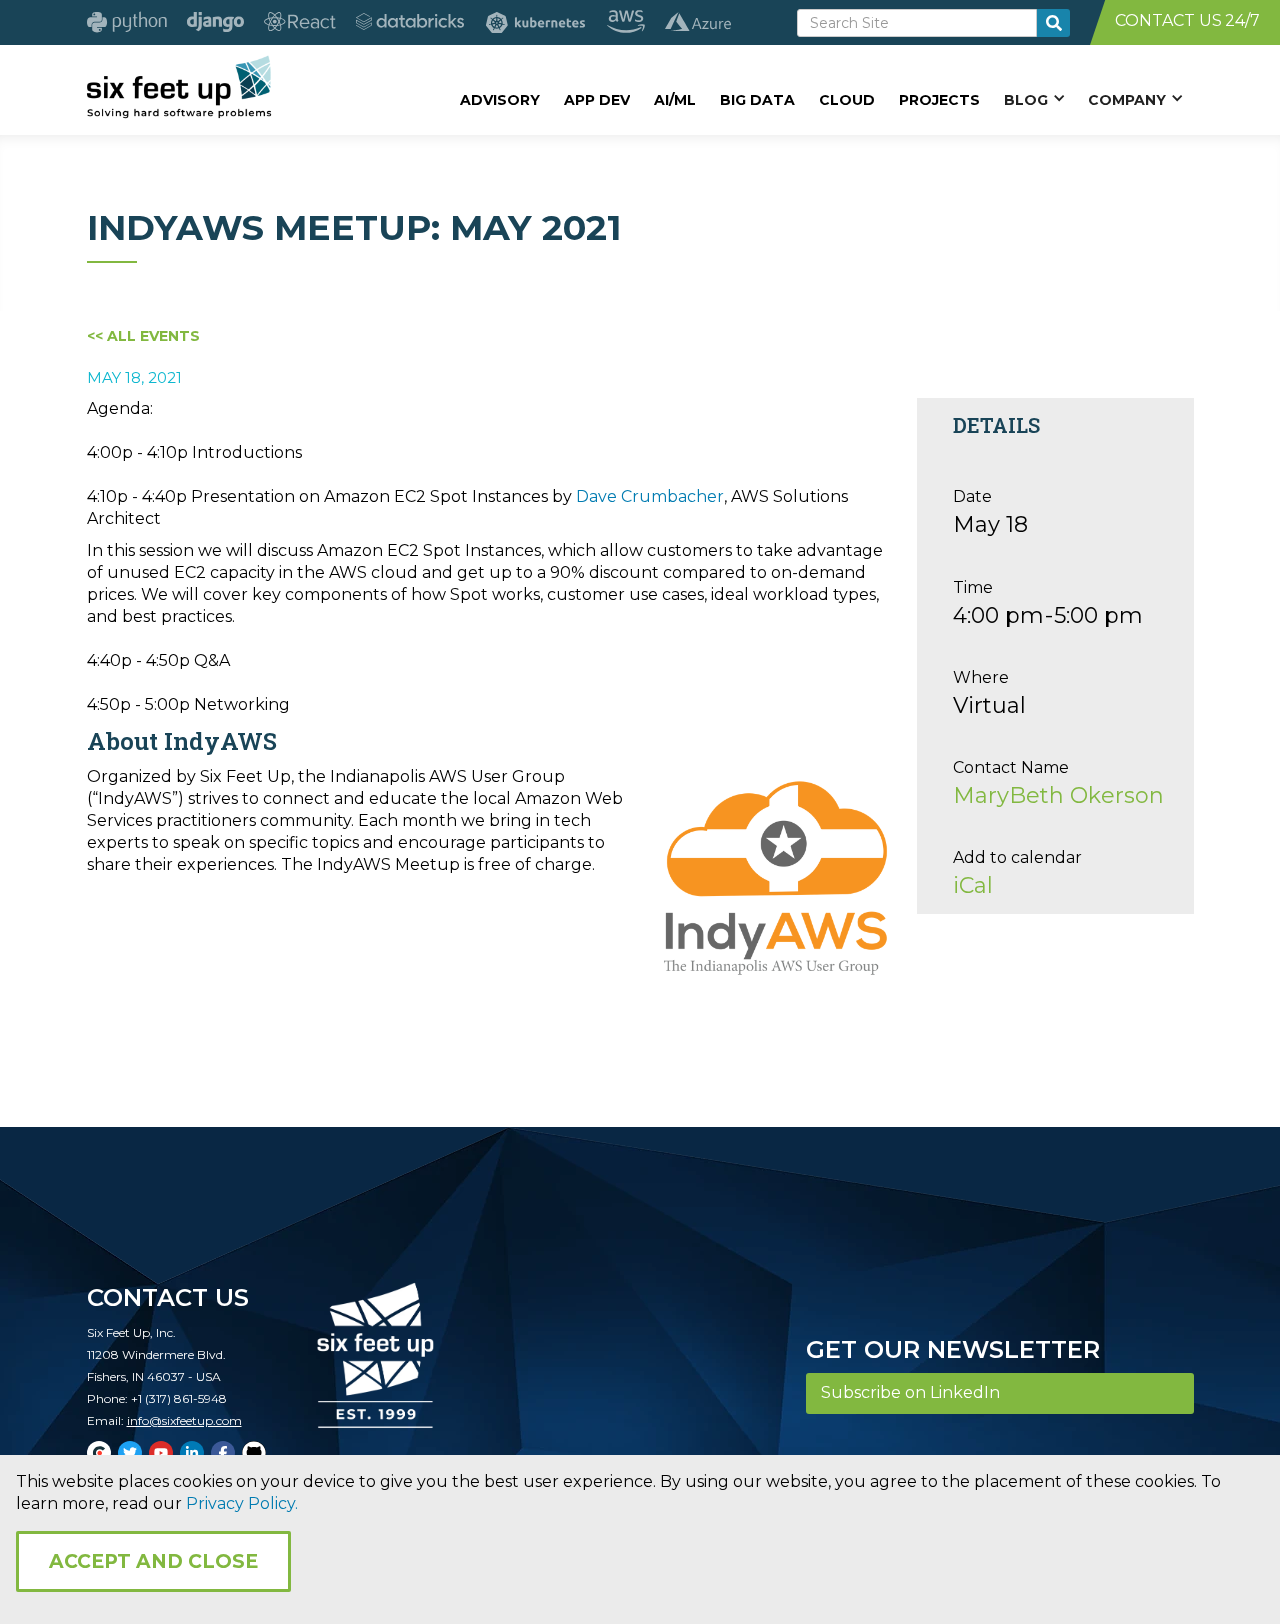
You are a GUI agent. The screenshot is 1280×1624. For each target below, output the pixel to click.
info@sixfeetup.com (184, 1420)
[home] (179, 87)
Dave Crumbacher (650, 496)
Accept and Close (153, 1561)
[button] (1034, 99)
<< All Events (143, 336)
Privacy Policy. (242, 1503)
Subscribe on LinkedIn (910, 1392)
